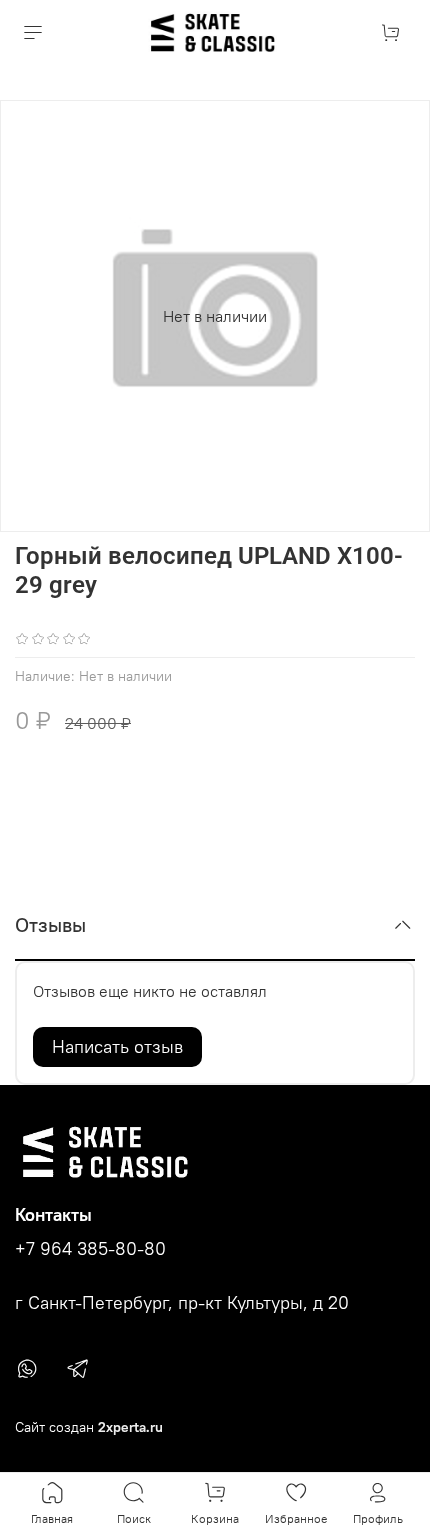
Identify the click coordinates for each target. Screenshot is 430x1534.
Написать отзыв (117, 1046)
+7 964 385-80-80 (90, 1249)
